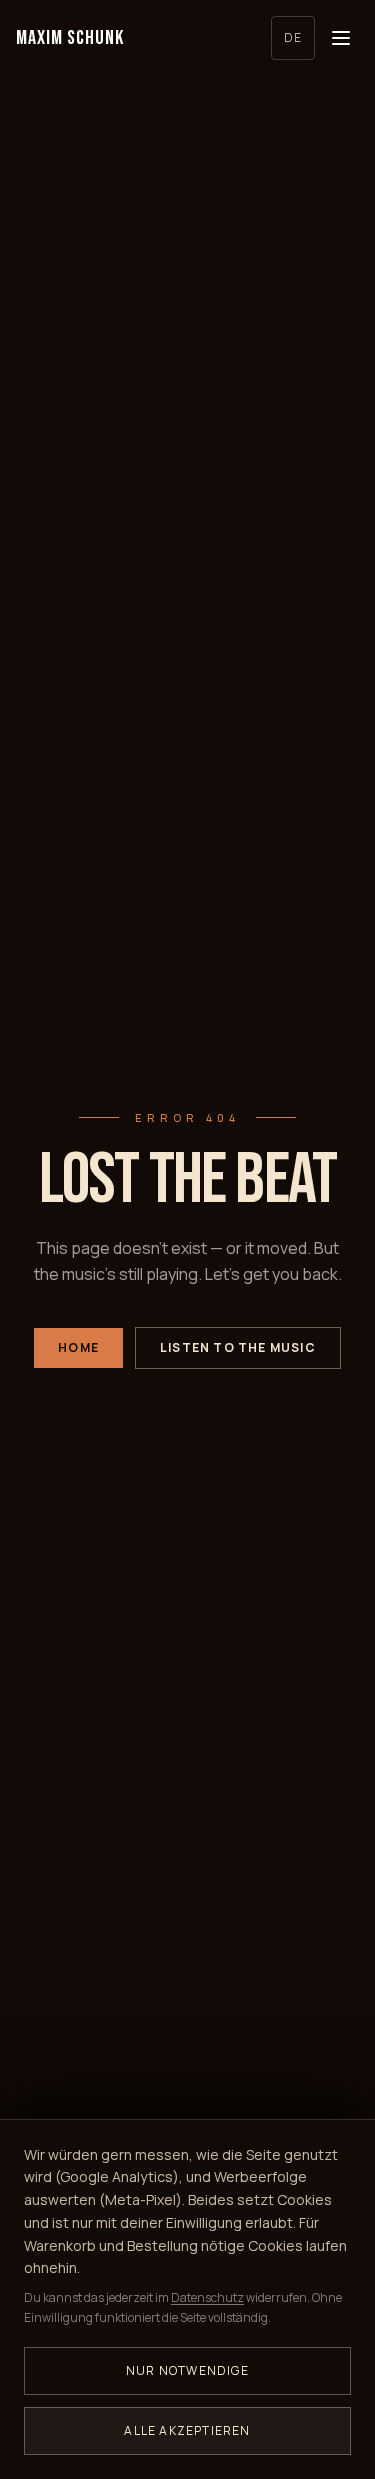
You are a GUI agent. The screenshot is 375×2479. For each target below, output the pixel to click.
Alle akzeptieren (187, 2430)
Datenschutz (207, 2297)
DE (293, 37)
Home (78, 1347)
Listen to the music (238, 1347)
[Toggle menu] (341, 38)
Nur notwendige (187, 2370)
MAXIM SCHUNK (70, 38)
